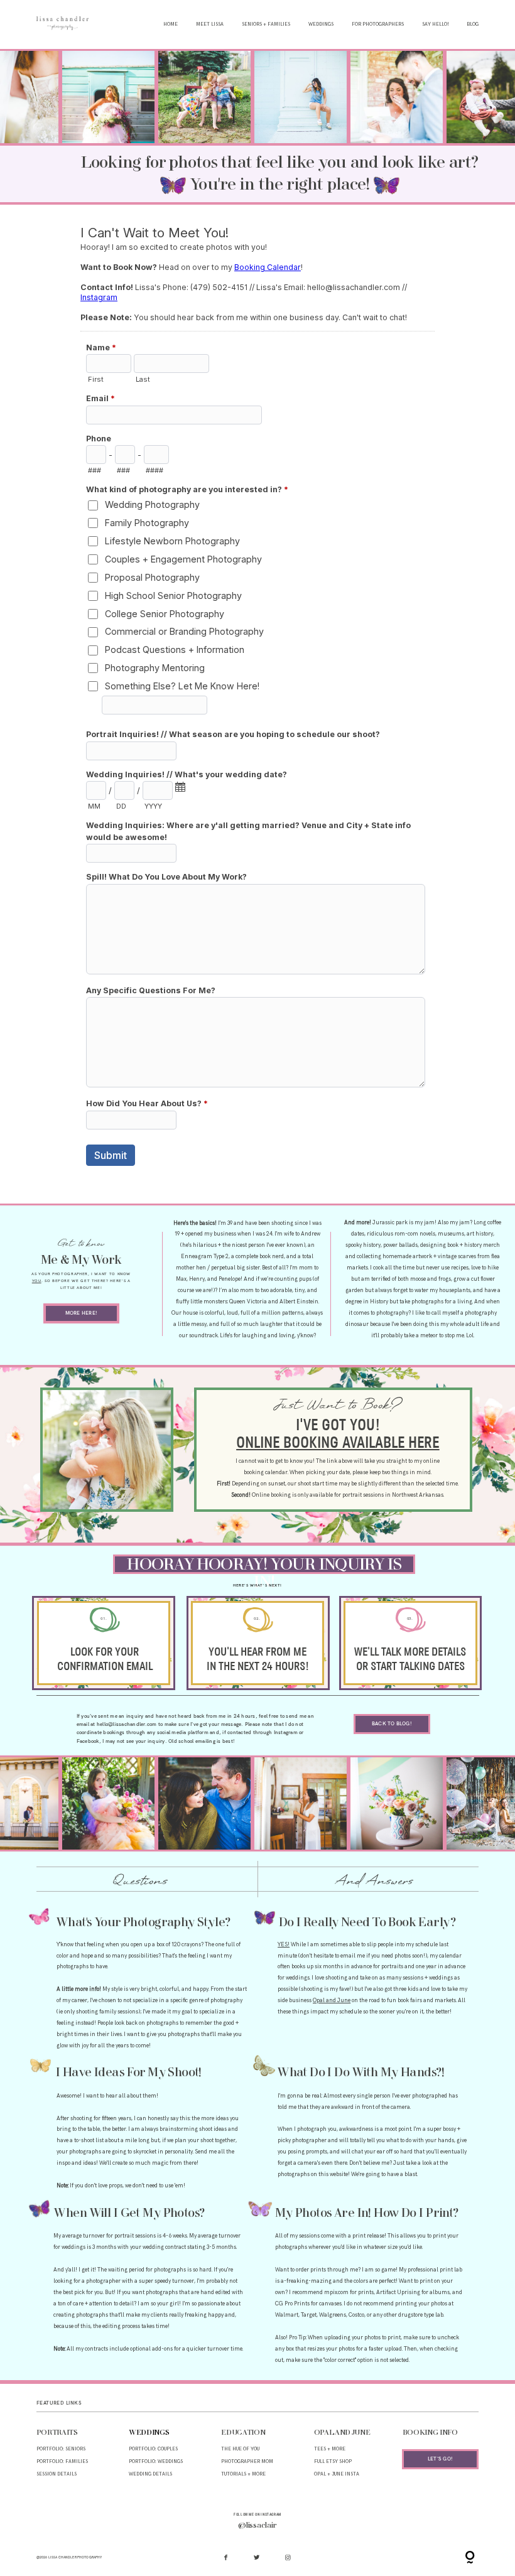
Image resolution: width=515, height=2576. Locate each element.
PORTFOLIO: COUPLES (153, 2449)
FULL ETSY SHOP (333, 2461)
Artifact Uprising (398, 2293)
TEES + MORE (330, 2449)
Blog (473, 24)
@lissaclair (257, 2526)
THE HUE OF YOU (240, 2449)
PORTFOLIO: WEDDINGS (156, 2461)
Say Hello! (436, 24)
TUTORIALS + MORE (243, 2474)
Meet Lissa (210, 24)
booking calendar (266, 1473)
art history (480, 1234)
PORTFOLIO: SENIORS (61, 2449)
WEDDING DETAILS (150, 2474)
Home (171, 24)
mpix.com (336, 2293)
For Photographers (378, 24)
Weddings (321, 24)
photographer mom (247, 2461)
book (453, 1245)
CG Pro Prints (292, 2304)
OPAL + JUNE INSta (337, 2474)
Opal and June (332, 2001)
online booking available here (338, 1443)
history (473, 1245)
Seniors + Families (266, 24)
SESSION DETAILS (57, 2474)
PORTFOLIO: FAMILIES (62, 2461)
